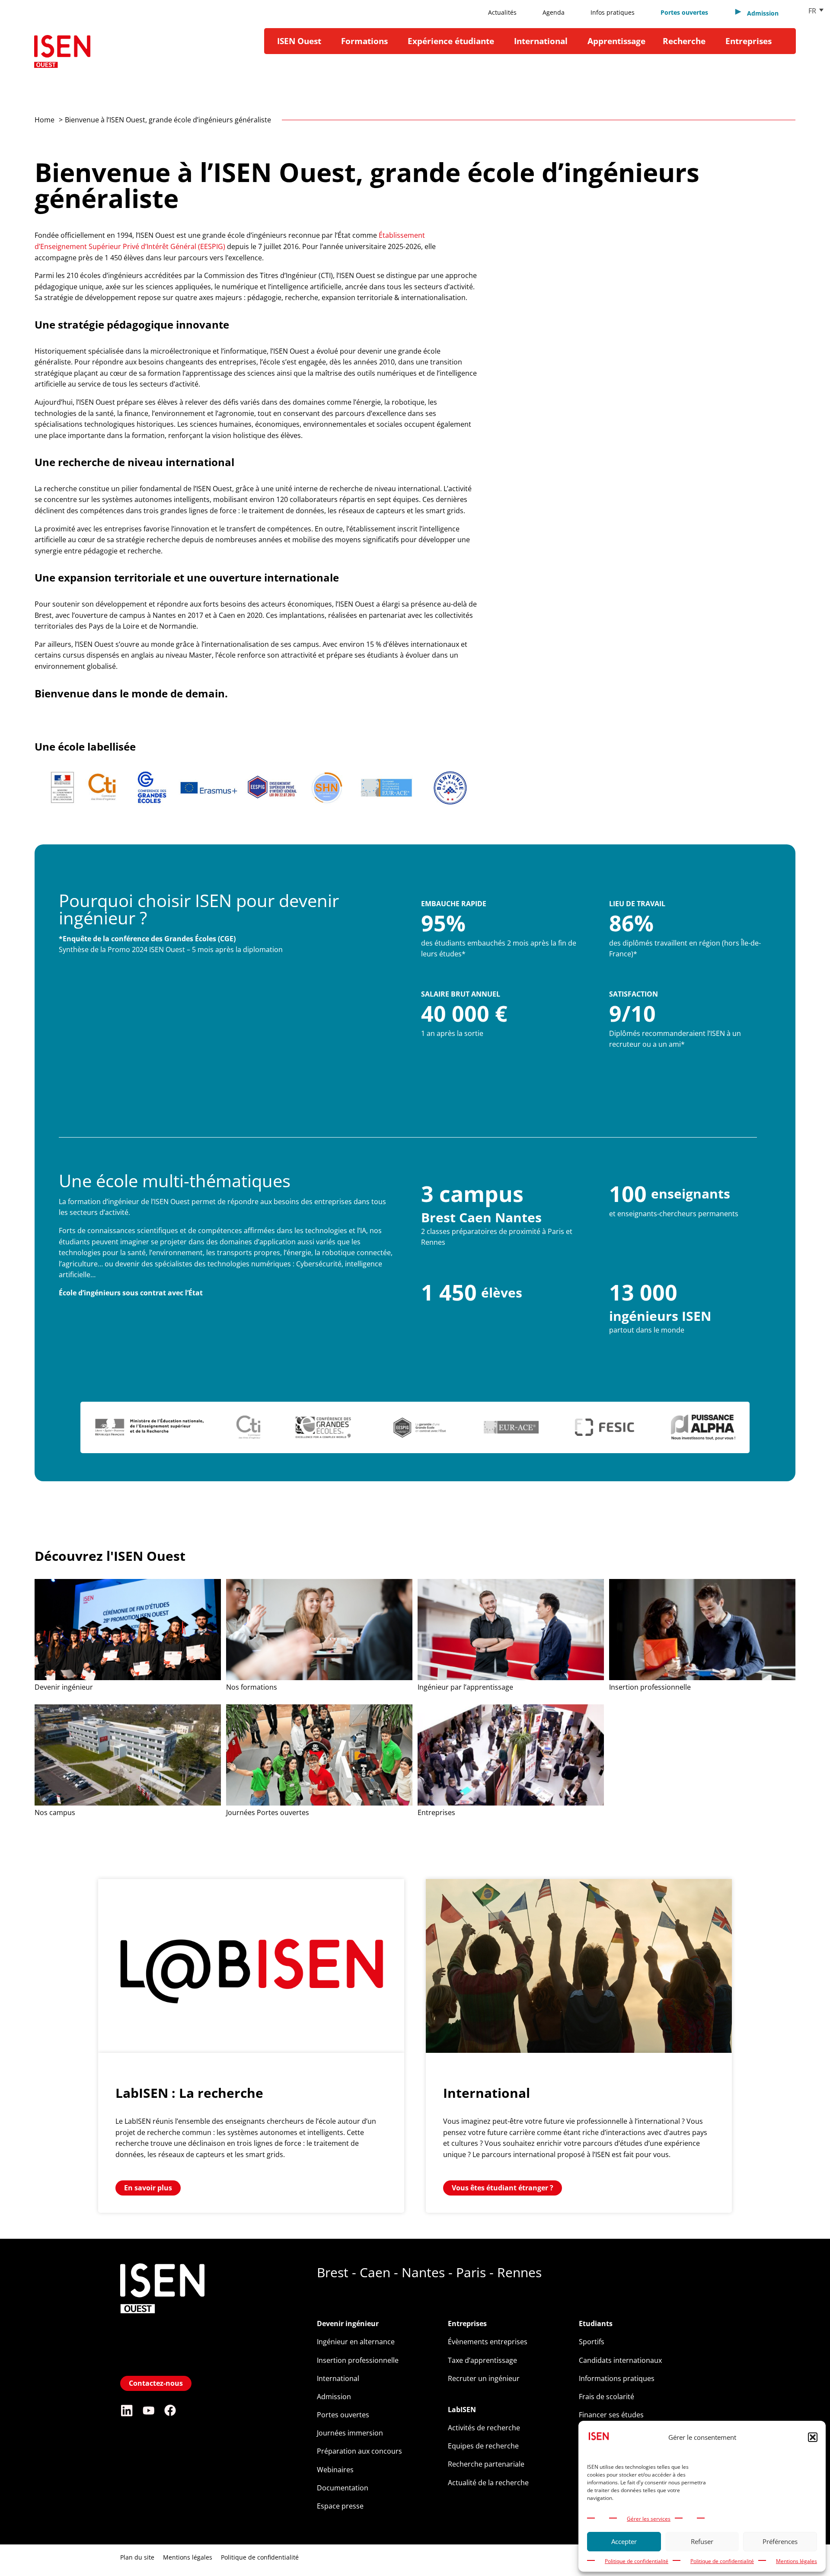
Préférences (780, 2541)
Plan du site (137, 2557)
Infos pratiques (613, 12)
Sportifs (592, 2342)
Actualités (502, 12)
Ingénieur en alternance (356, 2342)
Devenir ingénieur (348, 2324)
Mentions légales (796, 2561)
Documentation (343, 2488)
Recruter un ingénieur (484, 2378)
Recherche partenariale (486, 2464)
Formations (364, 41)
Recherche (684, 41)
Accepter (624, 2541)
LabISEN (462, 2410)
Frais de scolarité (607, 2397)
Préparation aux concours (359, 2451)
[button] (813, 2437)
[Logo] (62, 55)
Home (45, 120)
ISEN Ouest (299, 41)
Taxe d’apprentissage (482, 2360)
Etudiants (596, 2324)
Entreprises (749, 41)
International (541, 41)
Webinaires (335, 2470)
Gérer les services (649, 2519)
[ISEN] (162, 2366)
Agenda (554, 12)
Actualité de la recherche (488, 2483)
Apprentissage (616, 41)
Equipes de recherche (483, 2446)
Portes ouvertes (684, 12)
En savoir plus (148, 2188)
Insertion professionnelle (358, 2360)
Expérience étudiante (451, 41)
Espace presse (340, 2506)
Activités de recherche (484, 2428)
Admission (334, 2397)
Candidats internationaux (620, 2360)
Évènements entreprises (488, 2342)
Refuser (702, 2541)
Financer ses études (611, 2415)
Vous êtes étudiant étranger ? (503, 2188)
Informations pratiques (617, 2378)
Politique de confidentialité (637, 2561)
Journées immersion (350, 2433)
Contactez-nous (156, 2383)
